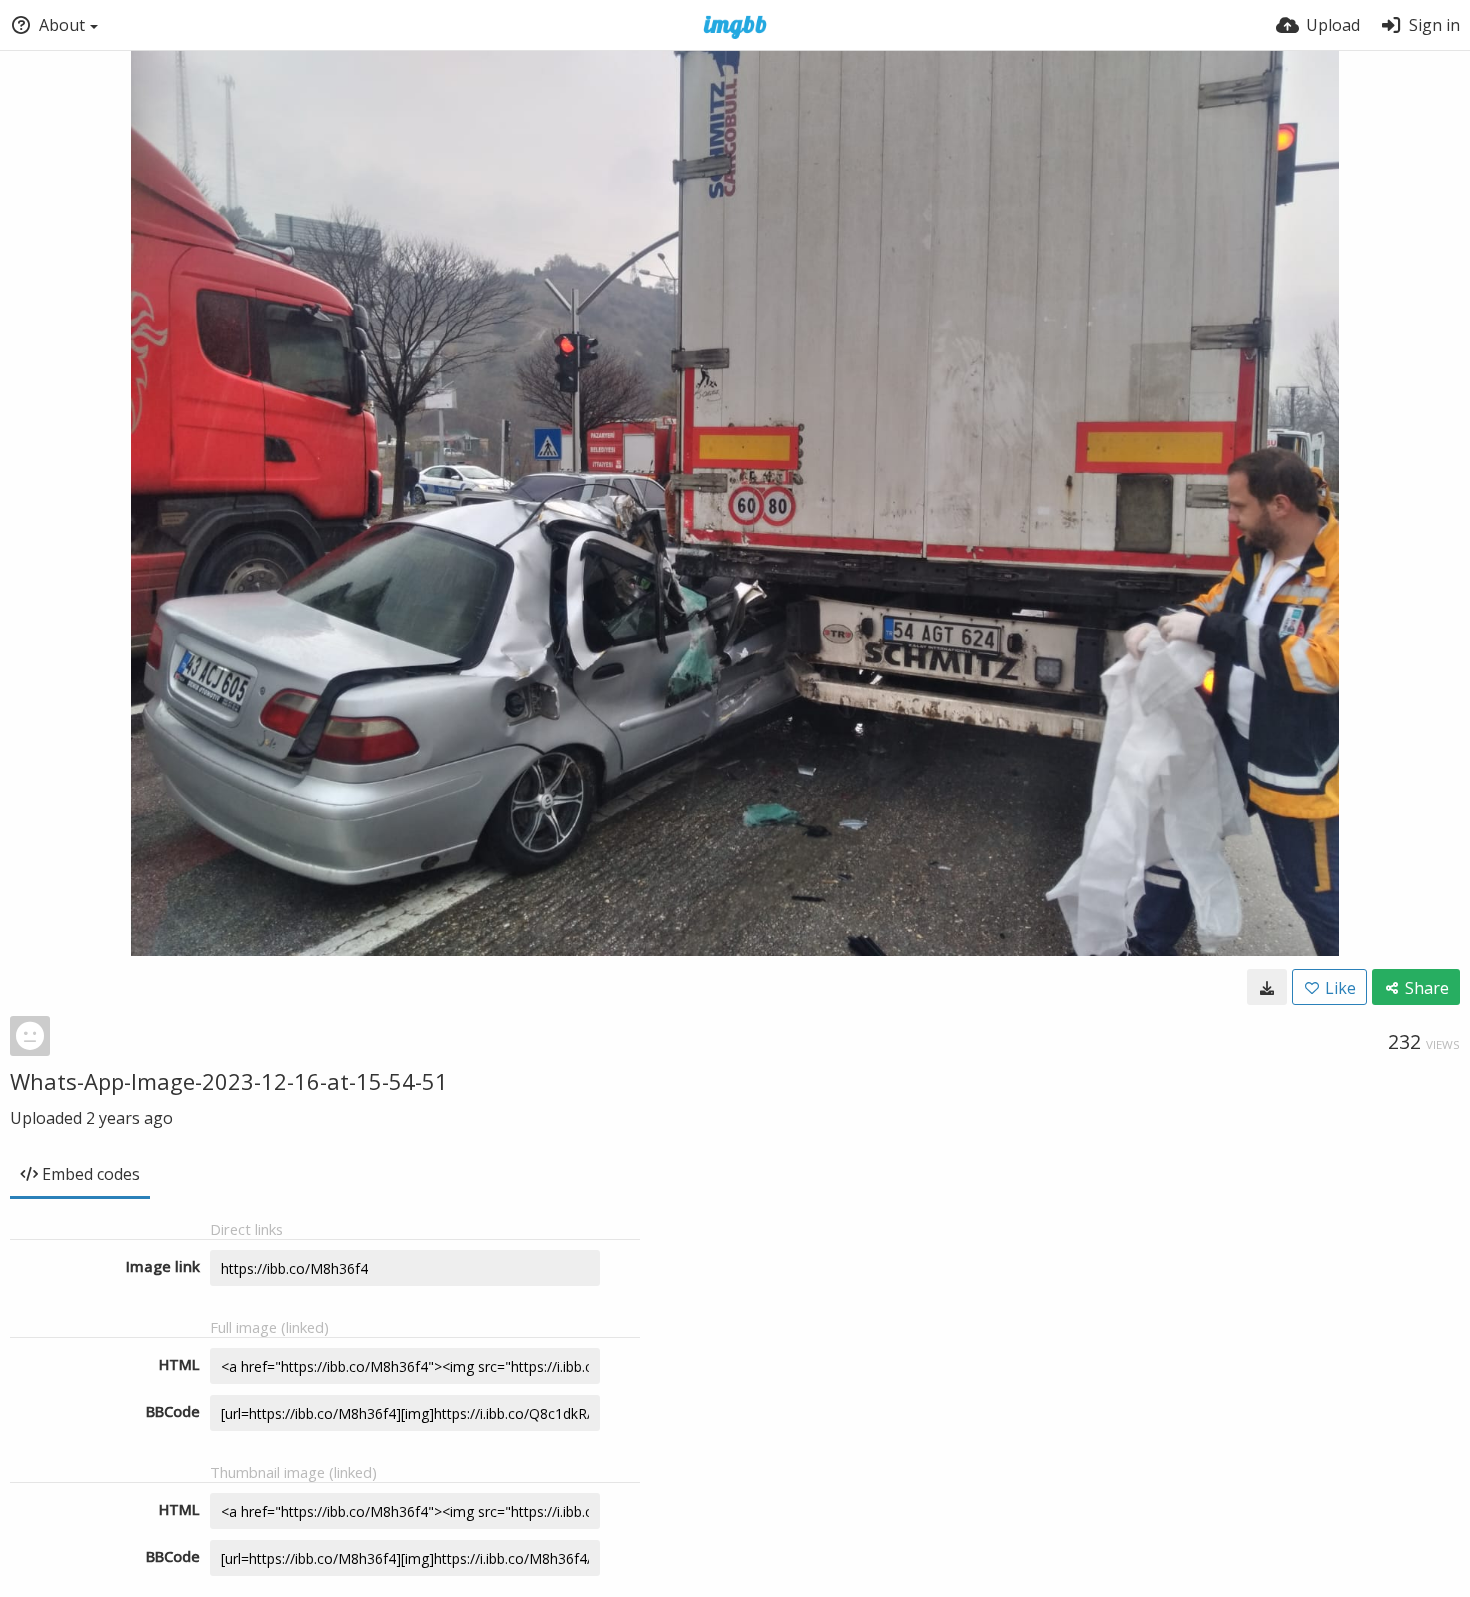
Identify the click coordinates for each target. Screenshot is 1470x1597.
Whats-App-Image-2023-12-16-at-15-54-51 (229, 1081)
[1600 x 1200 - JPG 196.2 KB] (1267, 987)
